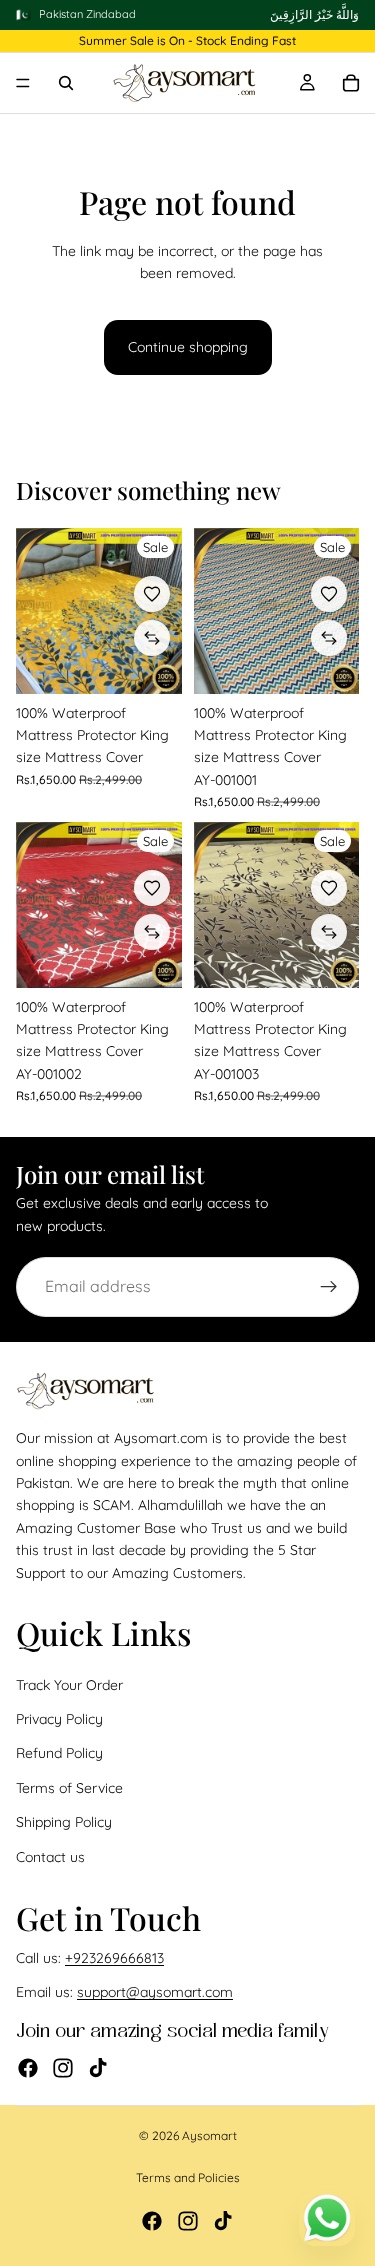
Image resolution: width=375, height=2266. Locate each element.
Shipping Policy (64, 1822)
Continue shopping (188, 347)
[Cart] (351, 83)
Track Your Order (69, 1685)
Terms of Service (69, 1788)
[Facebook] (28, 2068)
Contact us (50, 1857)
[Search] (66, 83)
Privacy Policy (59, 1719)
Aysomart (209, 2135)
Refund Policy (59, 1754)
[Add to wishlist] (152, 594)
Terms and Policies (188, 2177)
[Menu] (23, 84)
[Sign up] (329, 1287)
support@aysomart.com (155, 1993)
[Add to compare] (152, 638)
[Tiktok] (98, 2068)
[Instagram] (63, 2068)
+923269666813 (114, 1958)
